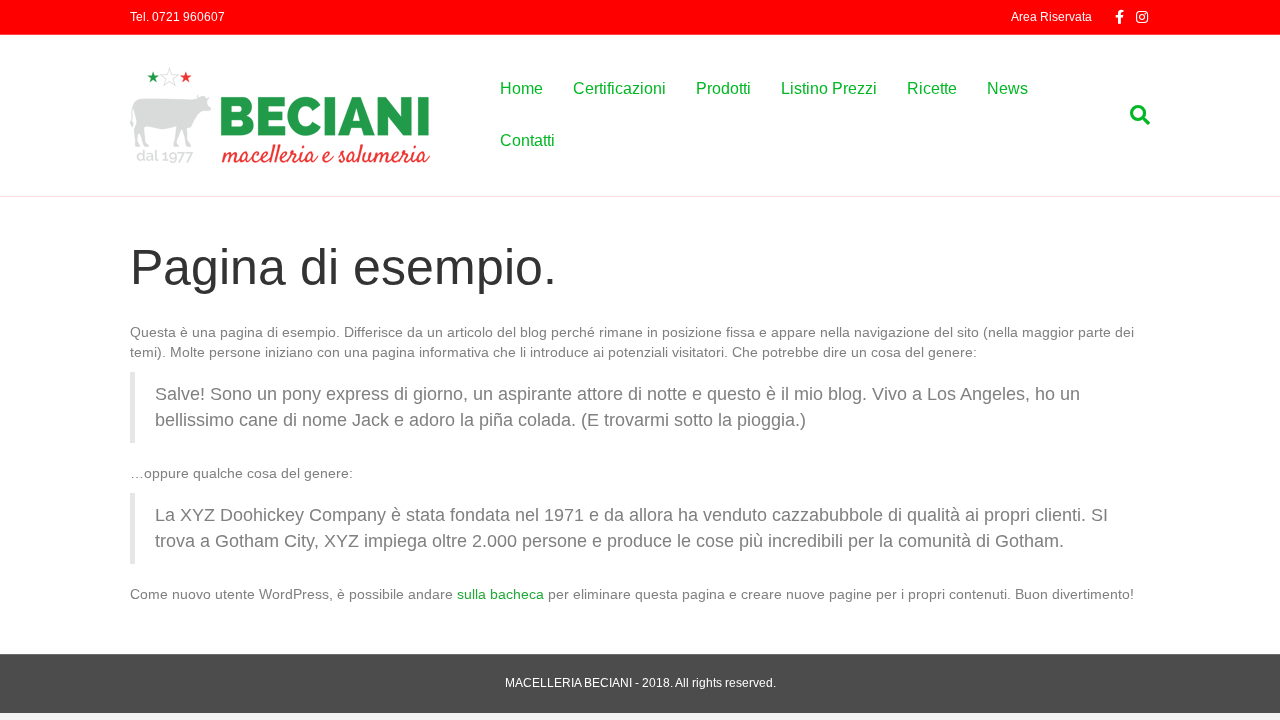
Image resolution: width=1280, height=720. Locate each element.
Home (521, 88)
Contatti (527, 140)
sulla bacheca (500, 594)
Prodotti (723, 88)
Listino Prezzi (829, 88)
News (1007, 88)
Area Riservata (1051, 17)
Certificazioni (619, 88)
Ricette (932, 88)
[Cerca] (1132, 115)
